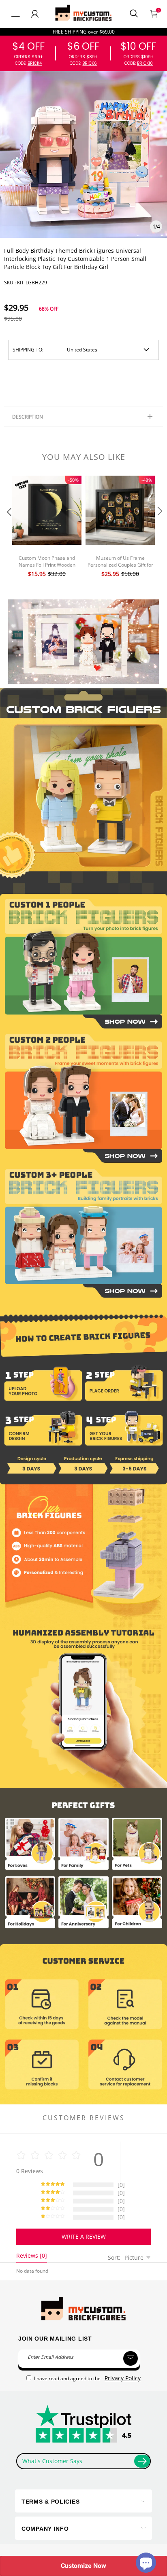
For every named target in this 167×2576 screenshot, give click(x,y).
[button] (8, 527)
